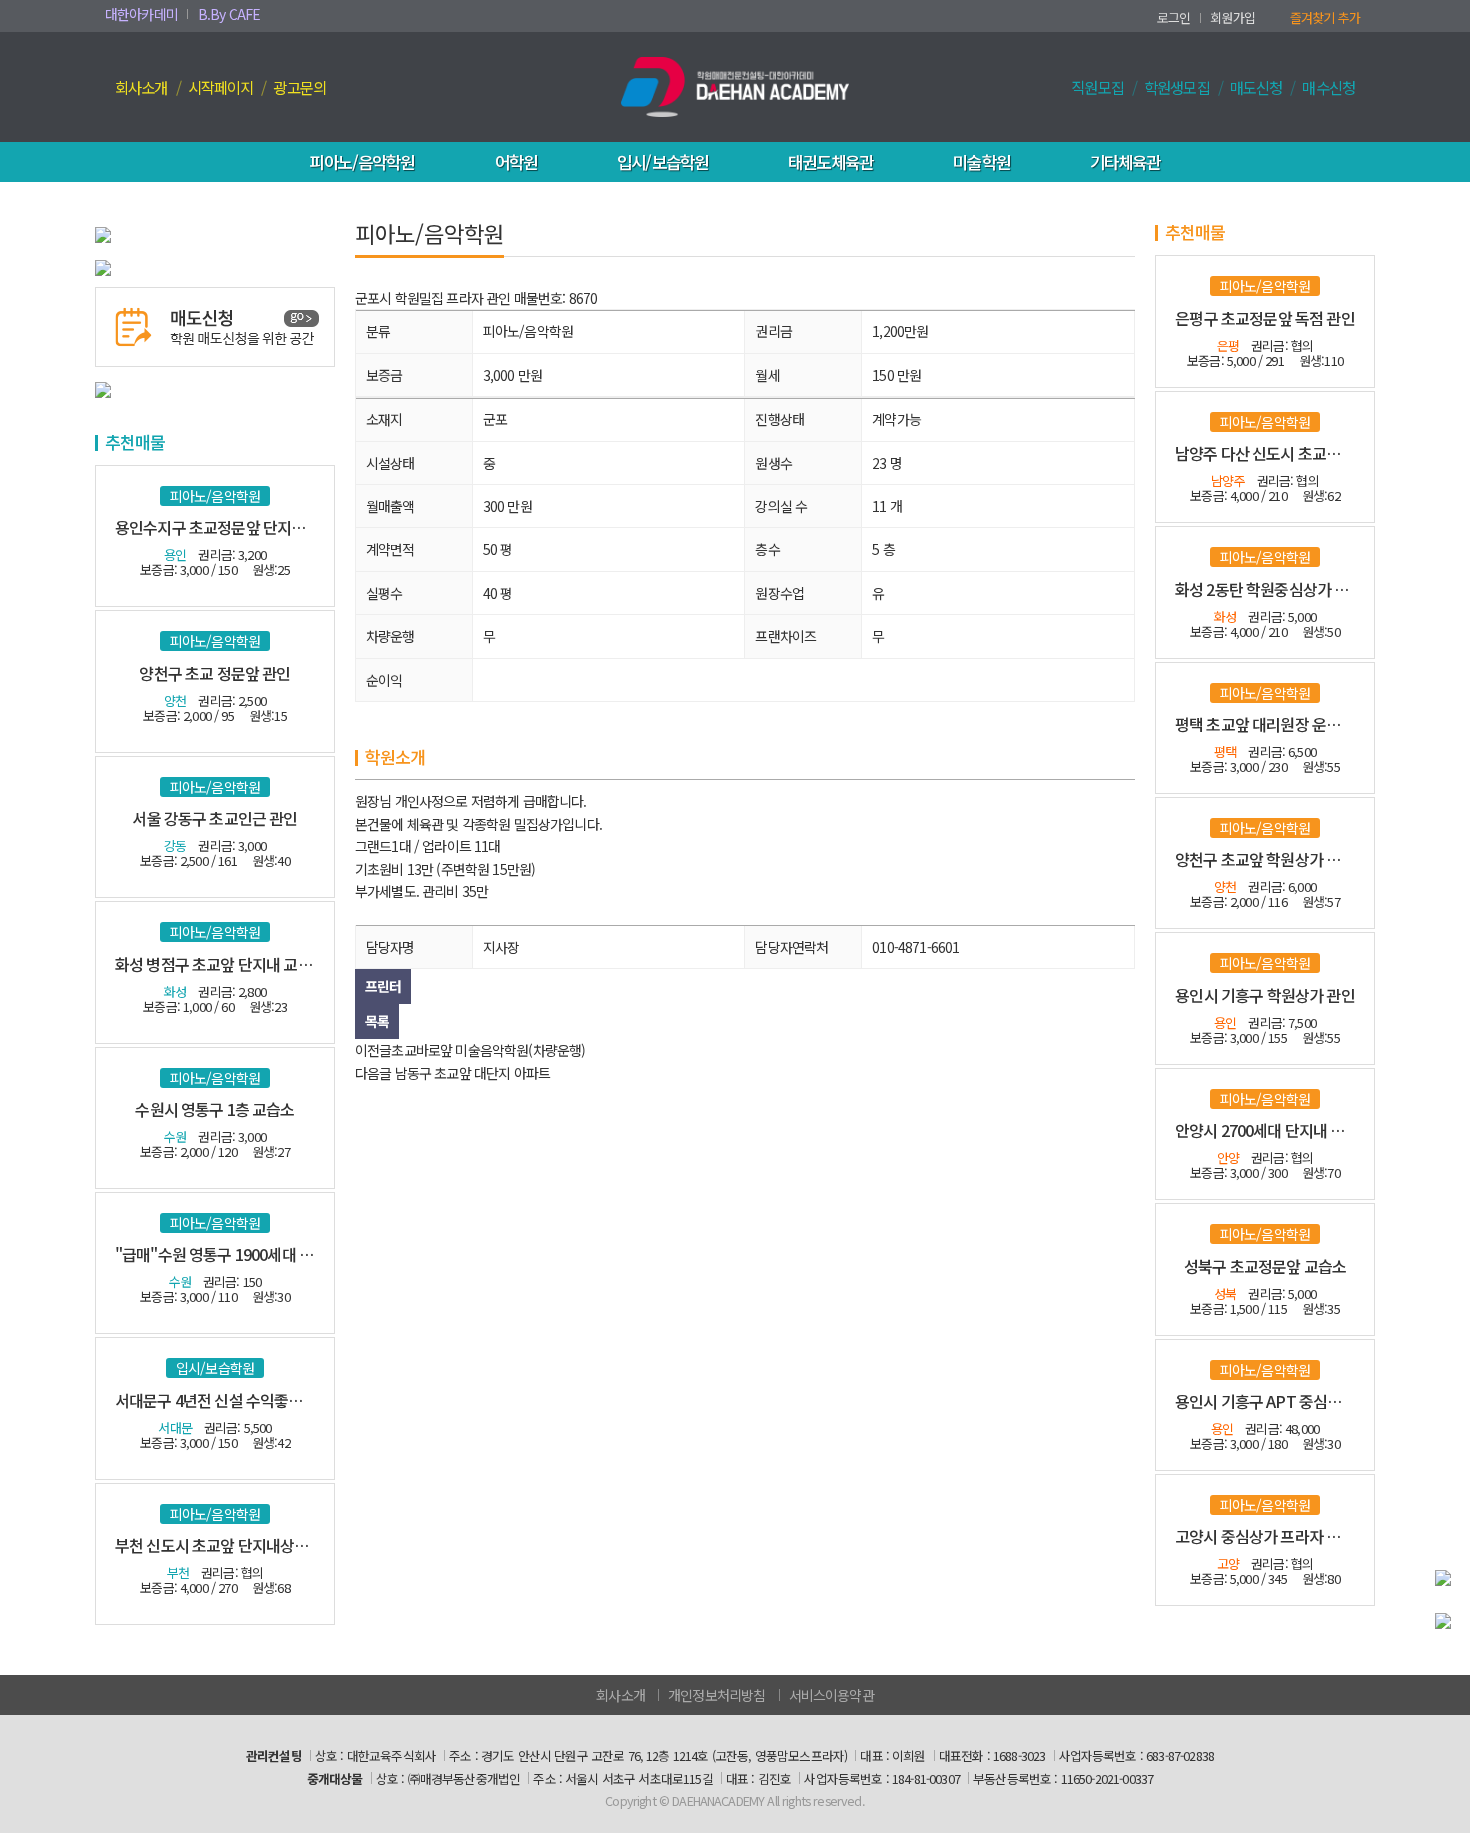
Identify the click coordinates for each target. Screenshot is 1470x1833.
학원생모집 (1177, 87)
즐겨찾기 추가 (1325, 17)
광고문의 (299, 87)
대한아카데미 (141, 14)
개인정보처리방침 (716, 1695)
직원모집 (1097, 87)
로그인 (1173, 17)
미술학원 (981, 162)
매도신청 (1256, 87)
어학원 (516, 162)
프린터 (383, 986)
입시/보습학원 (662, 162)
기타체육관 (1125, 162)
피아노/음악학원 (361, 162)
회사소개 (141, 87)
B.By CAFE (229, 14)
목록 (377, 1021)
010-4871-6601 (915, 947)
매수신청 (1328, 87)
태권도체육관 (830, 162)
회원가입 (1232, 17)
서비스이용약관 (831, 1695)
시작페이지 (221, 87)
